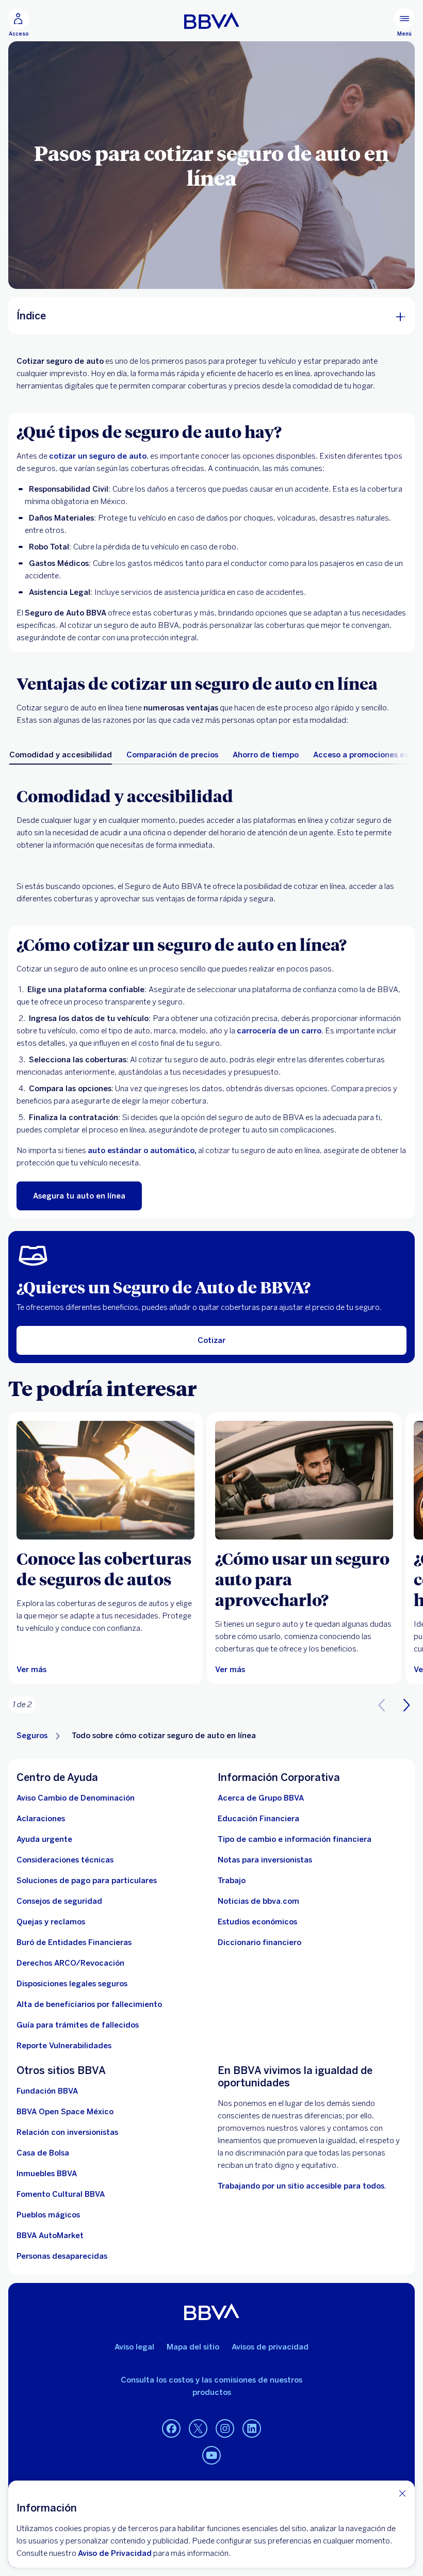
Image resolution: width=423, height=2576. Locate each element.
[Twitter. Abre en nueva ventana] (198, 2429)
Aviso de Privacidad (115, 2553)
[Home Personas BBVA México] (212, 21)
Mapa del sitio (193, 2347)
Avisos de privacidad (270, 2347)
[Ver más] (105, 1480)
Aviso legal (134, 2347)
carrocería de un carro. (280, 1031)
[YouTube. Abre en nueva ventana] (211, 2456)
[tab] (61, 755)
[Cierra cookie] (402, 2493)
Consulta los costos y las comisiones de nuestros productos (211, 2386)
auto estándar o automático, (142, 1151)
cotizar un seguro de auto (98, 456)
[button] (406, 1705)
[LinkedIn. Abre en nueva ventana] (252, 2429)
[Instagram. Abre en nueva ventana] (225, 2429)
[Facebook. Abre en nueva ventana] (171, 2429)
